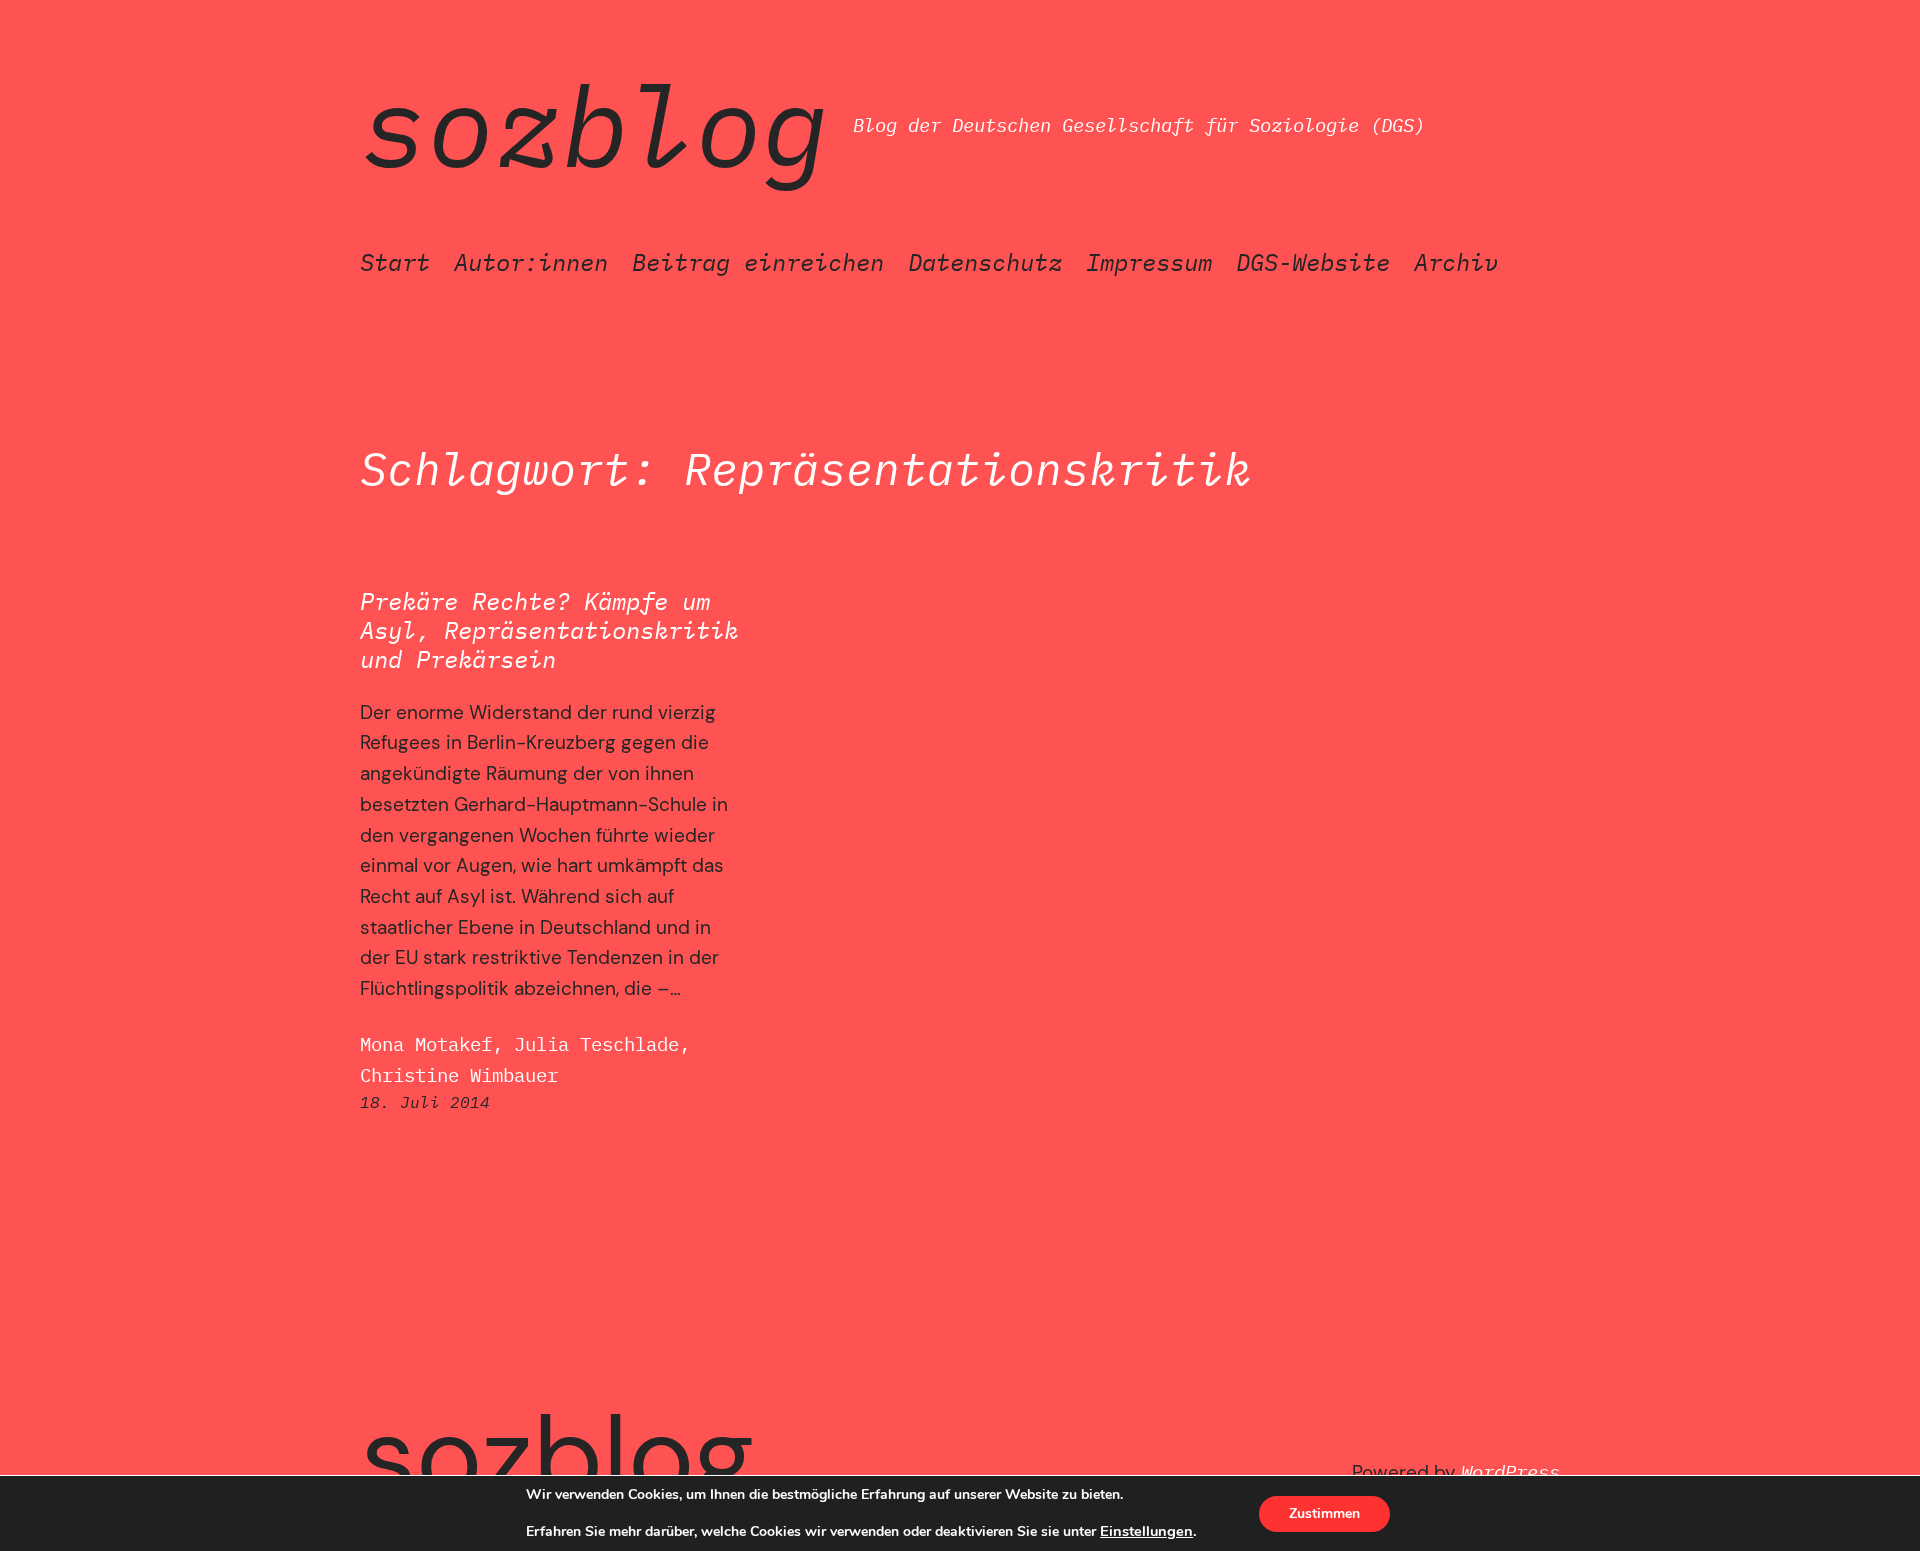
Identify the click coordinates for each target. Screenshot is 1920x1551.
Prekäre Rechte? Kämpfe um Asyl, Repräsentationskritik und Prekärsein (549, 630)
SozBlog (594, 125)
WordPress (1510, 1471)
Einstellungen (1146, 1531)
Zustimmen (1324, 1513)
